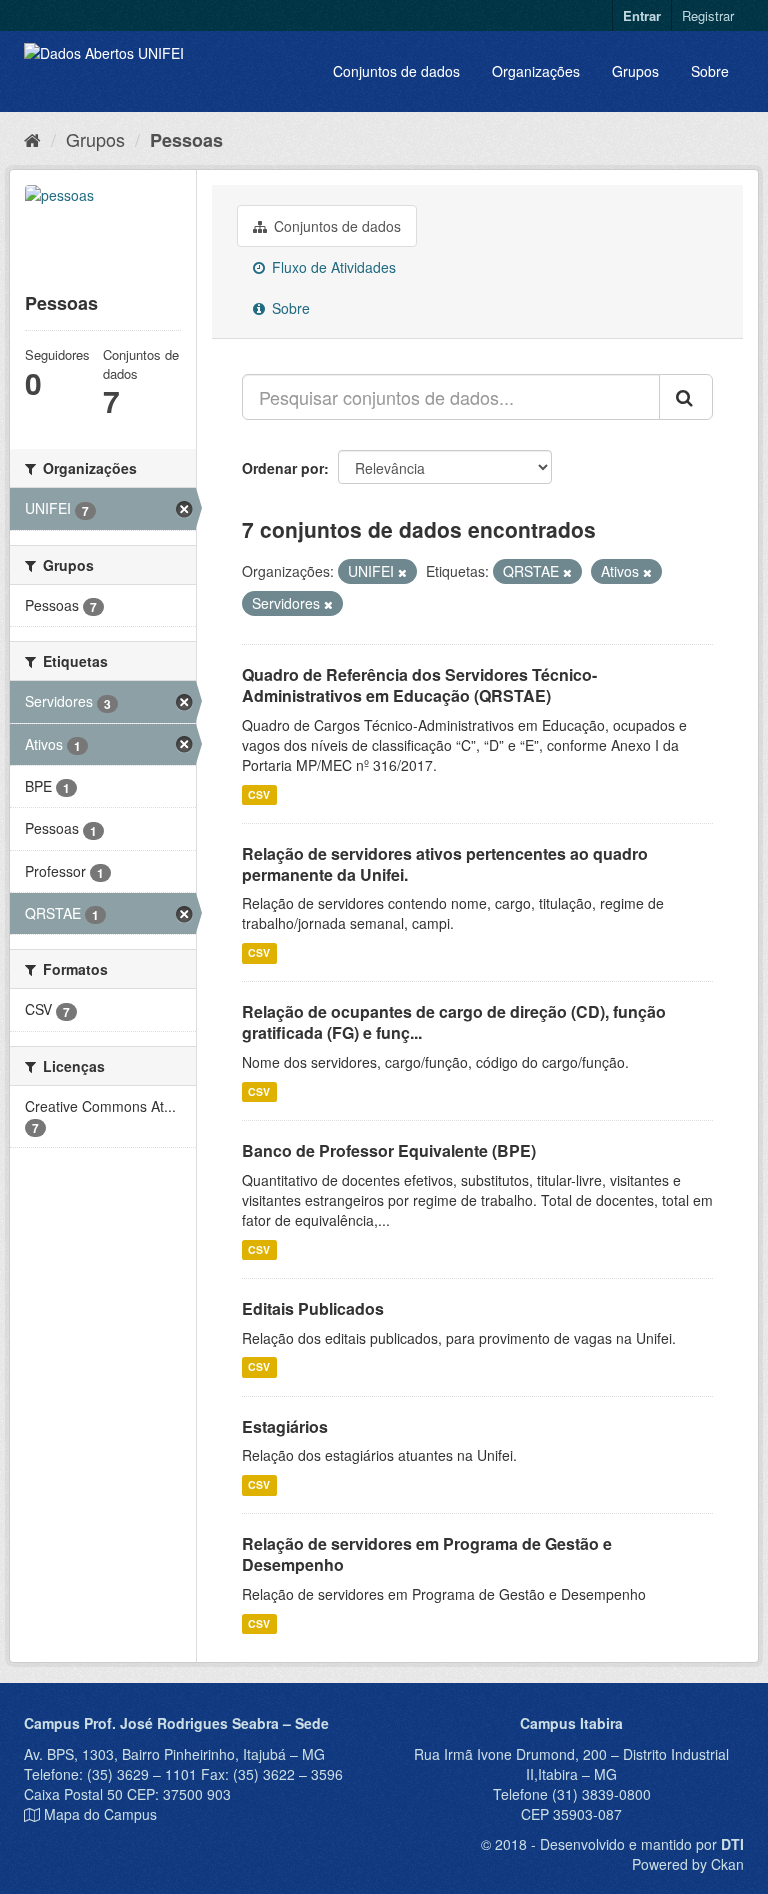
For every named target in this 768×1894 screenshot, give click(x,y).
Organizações (536, 71)
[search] (686, 397)
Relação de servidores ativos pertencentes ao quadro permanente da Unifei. (445, 864)
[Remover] (402, 572)
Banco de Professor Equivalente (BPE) (389, 1150)
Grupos (635, 71)
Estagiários (285, 1426)
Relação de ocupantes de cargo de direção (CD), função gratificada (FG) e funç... (454, 1022)
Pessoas (186, 140)
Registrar (708, 15)
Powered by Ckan (688, 1864)
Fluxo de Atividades (332, 267)
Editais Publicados (313, 1308)
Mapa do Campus (100, 1814)
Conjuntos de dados (396, 71)
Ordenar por (283, 468)
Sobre (710, 71)
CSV (259, 794)
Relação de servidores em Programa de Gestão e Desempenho (427, 1554)
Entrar (642, 15)
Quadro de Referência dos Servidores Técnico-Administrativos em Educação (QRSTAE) (419, 685)
